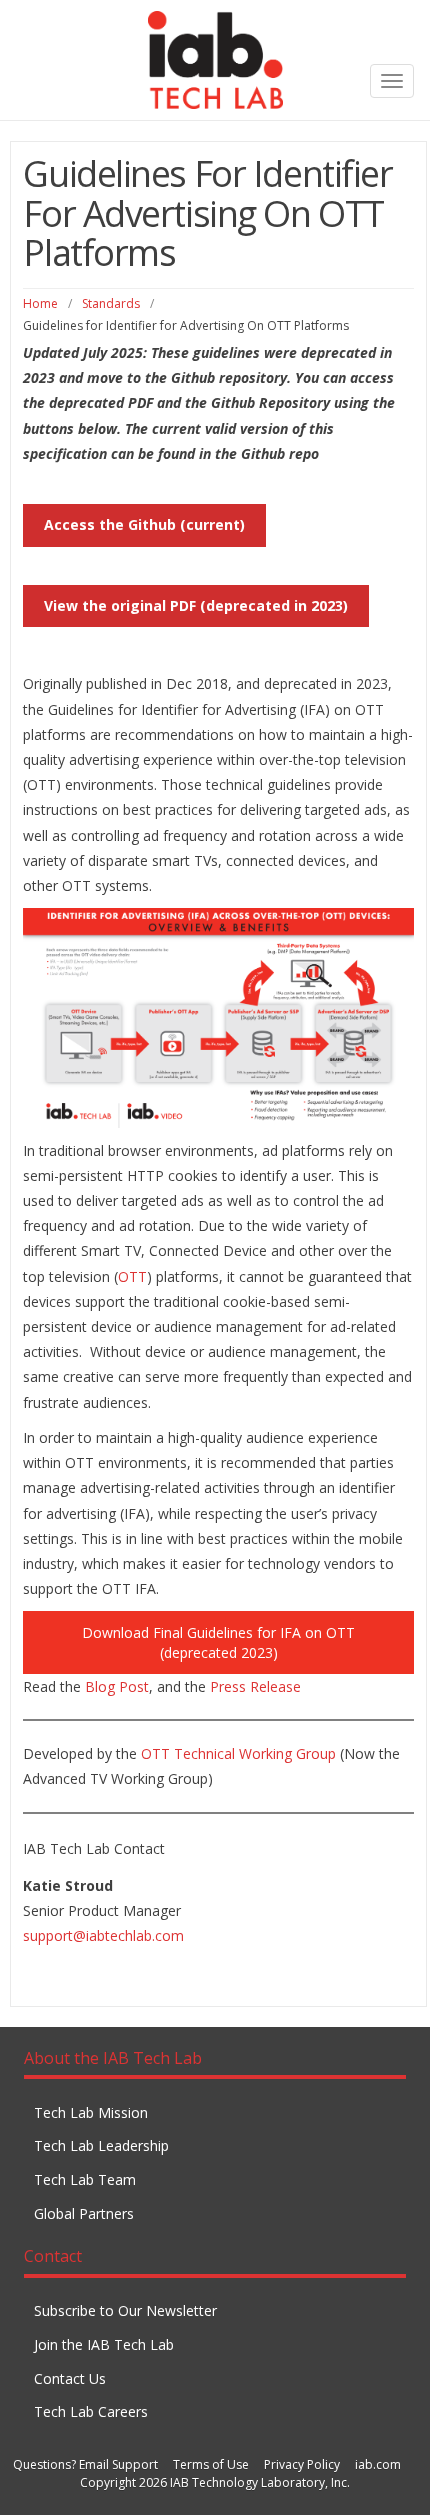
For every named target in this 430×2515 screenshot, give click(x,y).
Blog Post (117, 1686)
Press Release (255, 1686)
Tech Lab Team (85, 2179)
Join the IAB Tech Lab (104, 2344)
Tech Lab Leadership (101, 2145)
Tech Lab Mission (91, 2112)
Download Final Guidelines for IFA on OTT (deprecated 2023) (218, 1642)
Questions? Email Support (85, 2464)
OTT (132, 1276)
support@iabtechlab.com (103, 1935)
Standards (111, 303)
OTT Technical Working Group (238, 1753)
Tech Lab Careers (91, 2411)
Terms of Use (211, 2464)
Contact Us (70, 2378)
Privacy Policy (302, 2464)
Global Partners (84, 2213)
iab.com (378, 2464)
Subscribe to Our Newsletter (125, 2310)
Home (40, 303)
